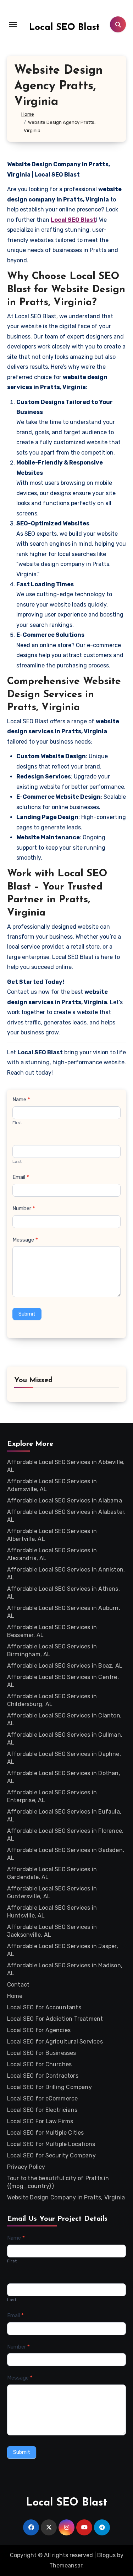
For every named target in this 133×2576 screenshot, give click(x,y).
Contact (18, 1985)
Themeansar (66, 2565)
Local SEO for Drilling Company (49, 2087)
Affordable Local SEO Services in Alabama (65, 1501)
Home (15, 1996)
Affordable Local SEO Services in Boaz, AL (65, 1666)
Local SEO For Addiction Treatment (55, 2019)
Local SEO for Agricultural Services (55, 2042)
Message (25, 1240)
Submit (27, 1314)
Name (21, 1100)
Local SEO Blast (64, 28)
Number (24, 1208)
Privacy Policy (26, 2167)
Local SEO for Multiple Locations (51, 2144)
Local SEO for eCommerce (43, 2098)
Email (21, 1177)
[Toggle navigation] (13, 25)
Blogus (106, 2555)
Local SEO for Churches (39, 2064)
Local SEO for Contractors (43, 2076)
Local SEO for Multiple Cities (46, 2133)
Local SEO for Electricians (42, 2110)
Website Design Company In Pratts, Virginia (66, 2197)
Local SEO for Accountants (44, 2007)
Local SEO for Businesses (42, 2053)
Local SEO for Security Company (51, 2155)
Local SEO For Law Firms (40, 2121)
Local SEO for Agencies (39, 2030)
